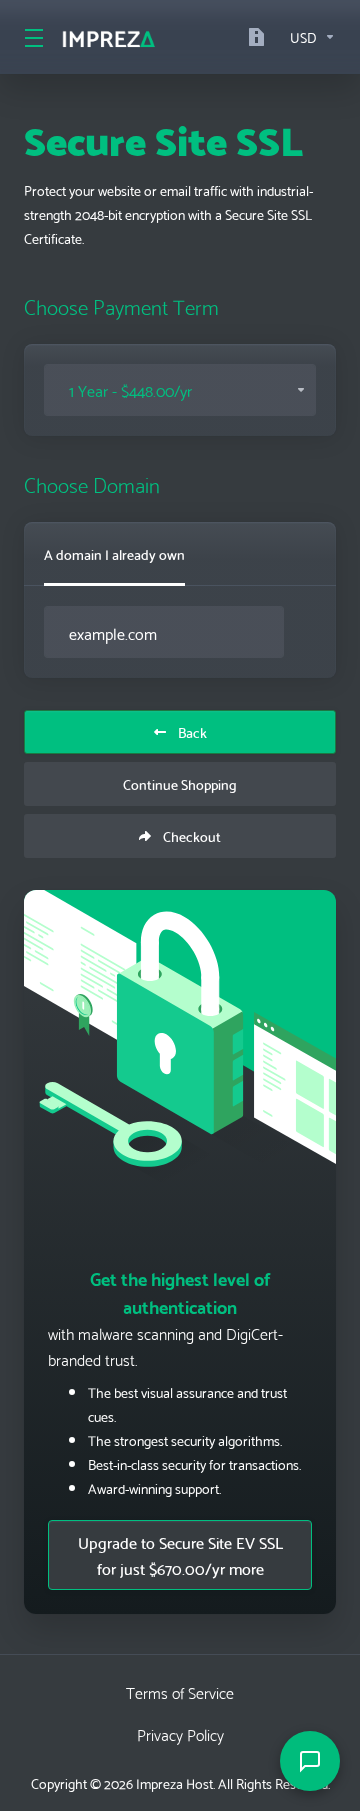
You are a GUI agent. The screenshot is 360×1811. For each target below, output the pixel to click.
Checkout (192, 836)
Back (192, 732)
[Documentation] (261, 37)
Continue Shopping (180, 784)
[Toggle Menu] (30, 37)
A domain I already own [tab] (114, 554)
